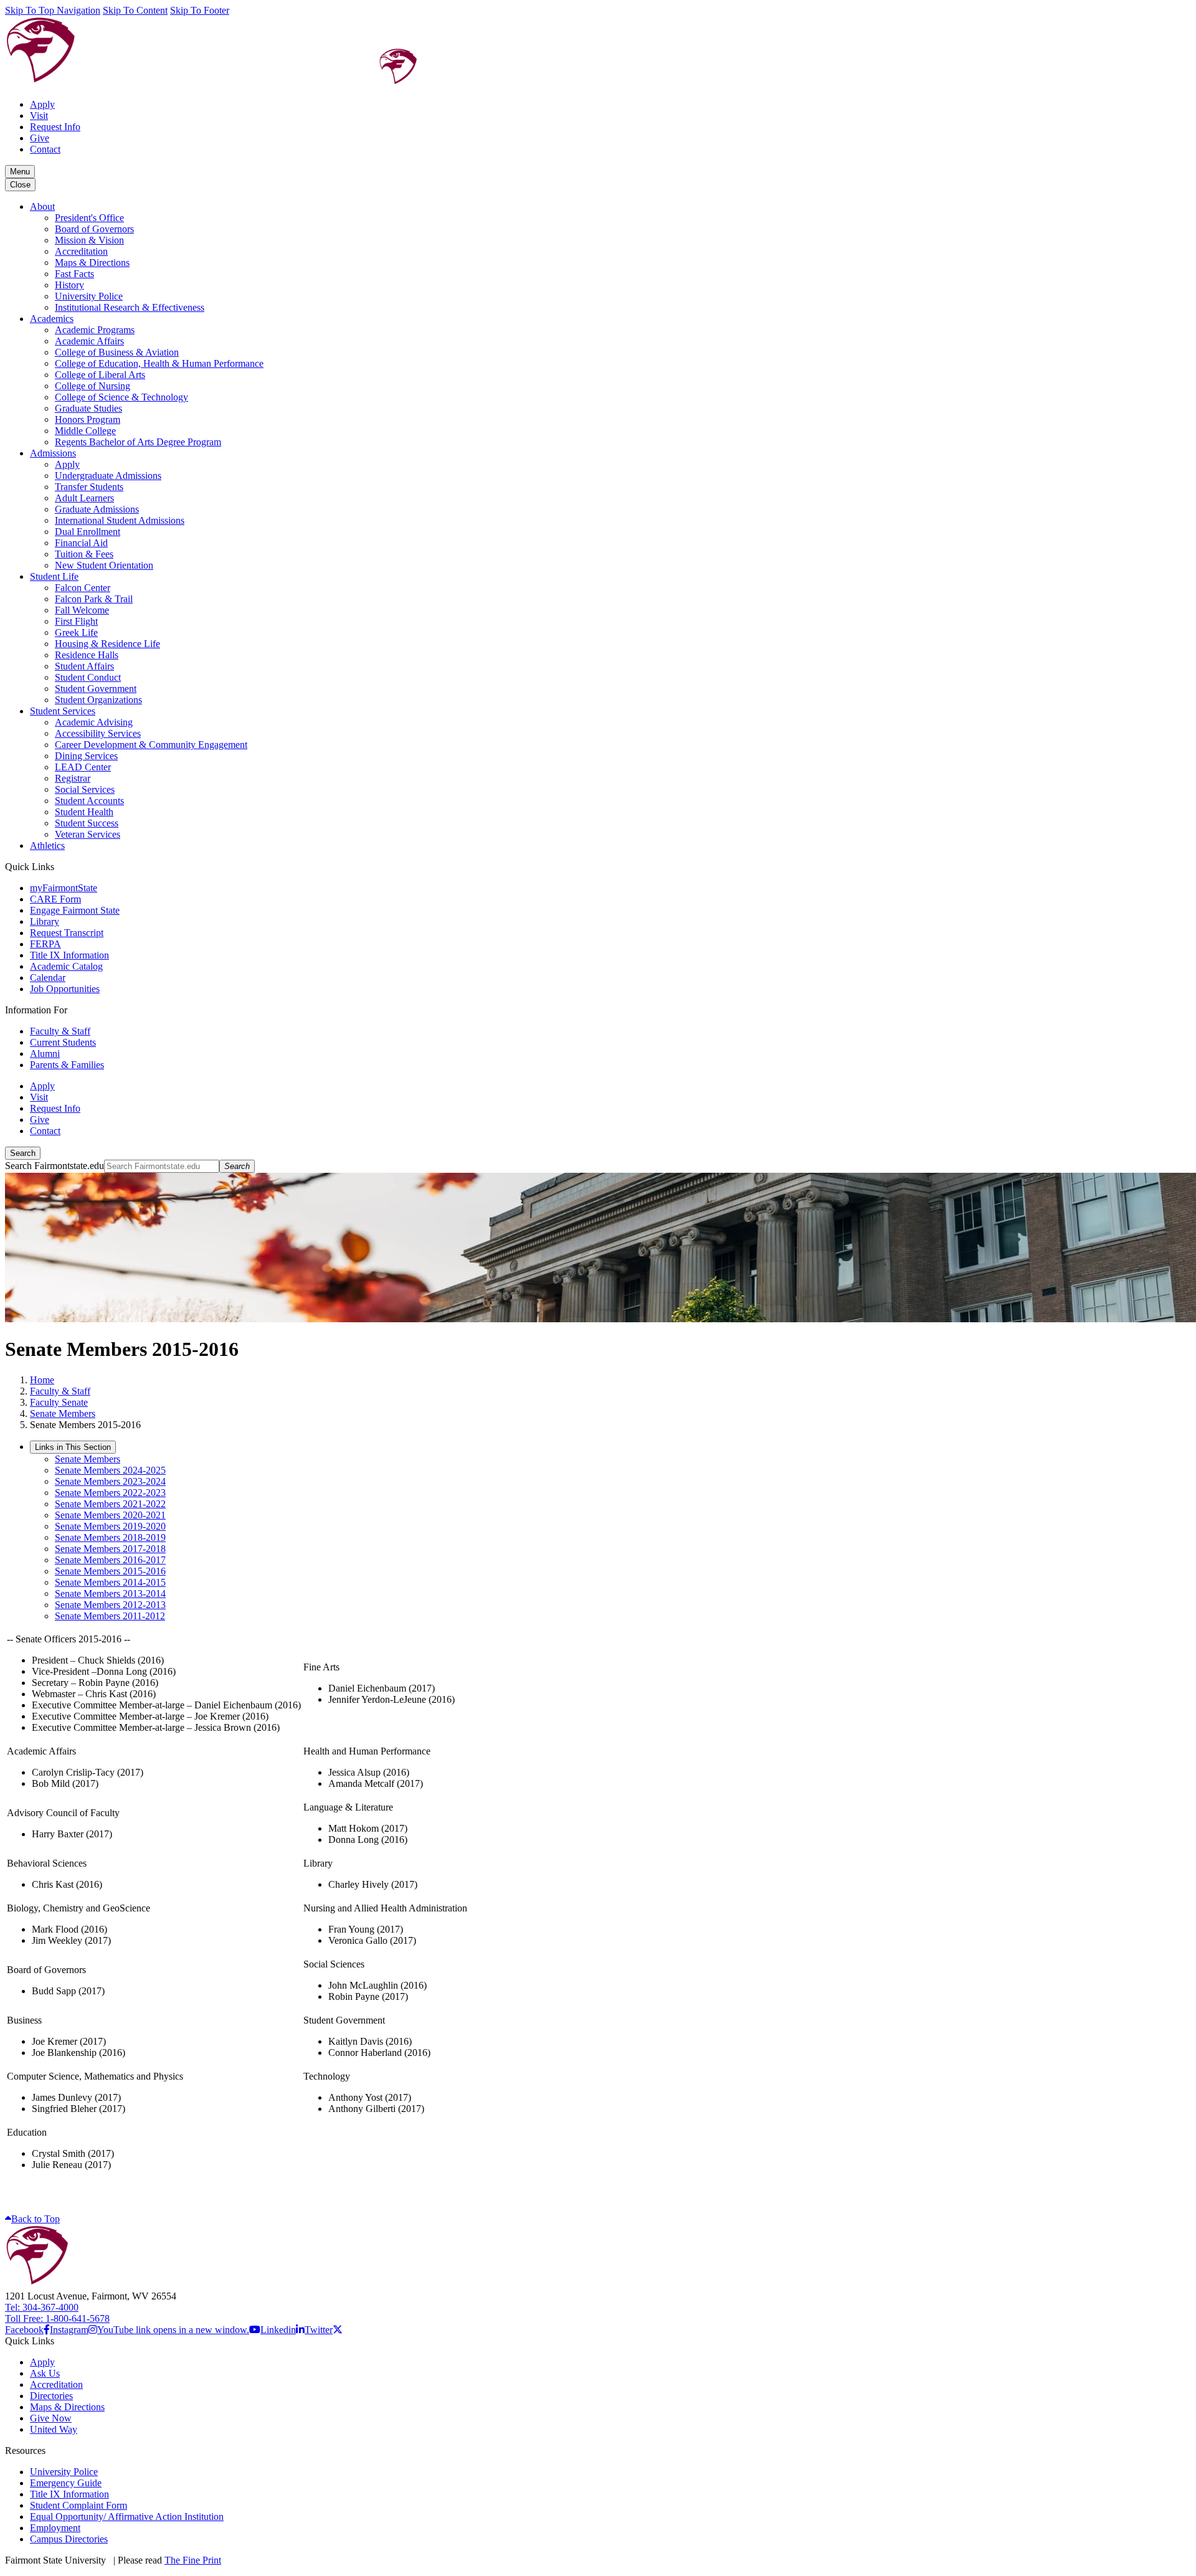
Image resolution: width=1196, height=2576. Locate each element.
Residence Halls (87, 655)
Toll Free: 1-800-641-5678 (57, 2318)
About (42, 206)
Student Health (84, 812)
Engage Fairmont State (75, 910)
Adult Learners (84, 498)
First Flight (76, 621)
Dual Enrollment (88, 532)
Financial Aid (81, 543)
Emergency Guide (66, 2483)
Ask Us (45, 2373)
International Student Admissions (120, 520)
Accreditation (81, 251)
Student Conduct (88, 677)
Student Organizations (98, 700)
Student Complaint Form (78, 2505)
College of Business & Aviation (117, 352)
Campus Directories (69, 2539)
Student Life (54, 576)
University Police (89, 296)
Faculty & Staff (60, 1031)
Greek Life (76, 632)
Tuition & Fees (84, 554)
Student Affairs (84, 666)
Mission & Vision (89, 240)
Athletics (47, 845)
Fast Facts (74, 274)
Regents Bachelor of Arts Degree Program (138, 442)
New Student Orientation (104, 565)
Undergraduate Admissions (108, 476)
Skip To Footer (200, 10)
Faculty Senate (59, 1402)
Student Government (96, 689)
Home (42, 1380)
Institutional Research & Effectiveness (130, 307)
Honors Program (88, 419)
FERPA (45, 944)
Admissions (53, 453)
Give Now (51, 2418)
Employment (55, 2528)
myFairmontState (64, 888)
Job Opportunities (65, 989)
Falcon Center (83, 588)
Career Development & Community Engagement (151, 745)
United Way (54, 2429)
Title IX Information (69, 955)
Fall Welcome (82, 610)
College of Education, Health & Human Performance (159, 363)
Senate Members (63, 1413)
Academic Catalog (66, 966)
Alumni (45, 1054)
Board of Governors (94, 229)
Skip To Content (135, 10)
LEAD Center (83, 767)
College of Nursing (93, 386)
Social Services (85, 789)
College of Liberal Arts (100, 375)
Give (40, 138)
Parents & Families (67, 1065)
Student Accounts (89, 801)
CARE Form (55, 899)
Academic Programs (95, 330)
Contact (45, 149)
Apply (42, 104)
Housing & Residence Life (107, 644)
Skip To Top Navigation (53, 10)
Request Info (55, 127)
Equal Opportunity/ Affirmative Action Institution (127, 2517)
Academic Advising (94, 722)
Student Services (63, 711)
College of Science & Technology (121, 397)
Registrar (73, 778)
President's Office (89, 218)
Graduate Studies (88, 408)
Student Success (87, 823)
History (69, 285)
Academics (52, 319)
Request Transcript (67, 933)
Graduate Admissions (97, 509)
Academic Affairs (89, 341)
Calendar (48, 978)
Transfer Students (89, 487)
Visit (39, 116)
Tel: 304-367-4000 (42, 2307)
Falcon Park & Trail (94, 599)
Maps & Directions (92, 263)
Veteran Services (88, 834)
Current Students (63, 1042)
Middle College (85, 431)
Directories (51, 2396)
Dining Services (86, 756)
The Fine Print (193, 2560)
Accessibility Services (98, 733)
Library (45, 921)
